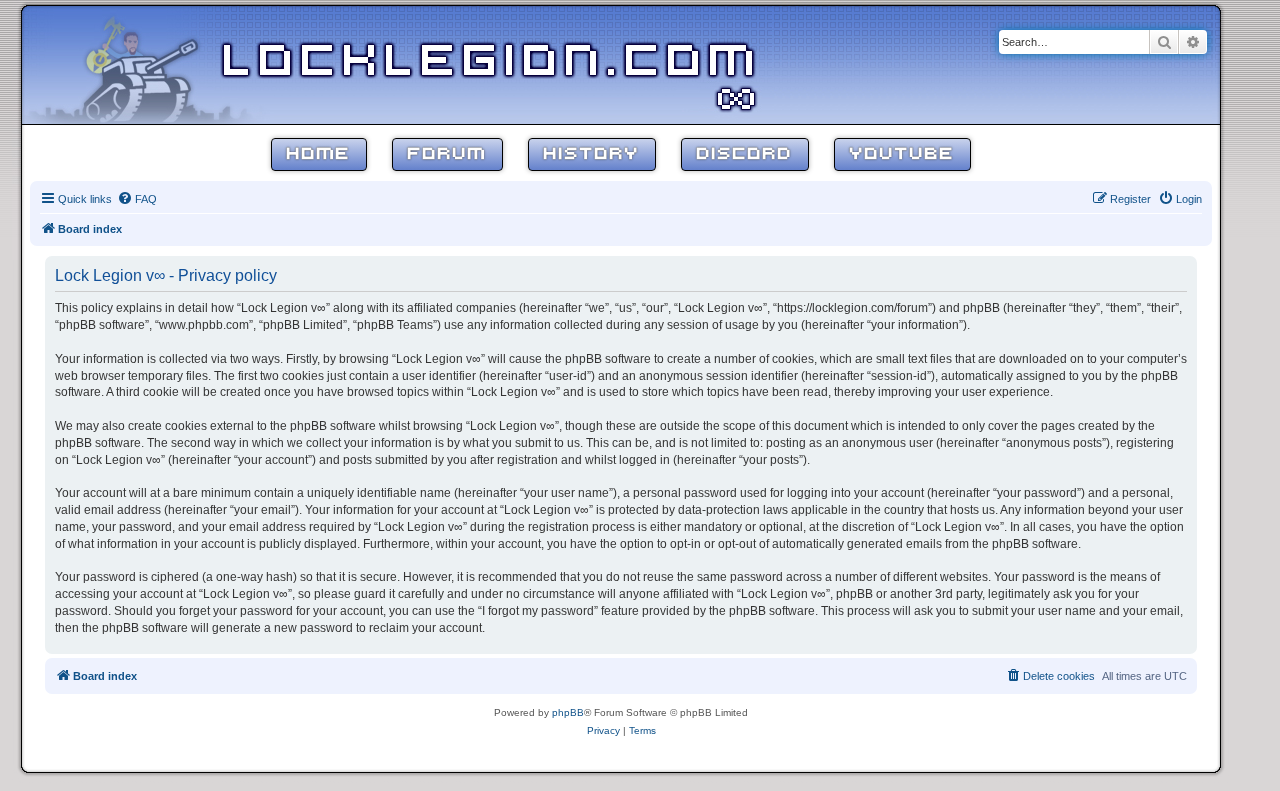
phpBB (568, 712)
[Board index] (152, 64)
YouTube (902, 154)
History (592, 154)
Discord (745, 154)
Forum (447, 154)
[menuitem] (137, 199)
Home (319, 154)
